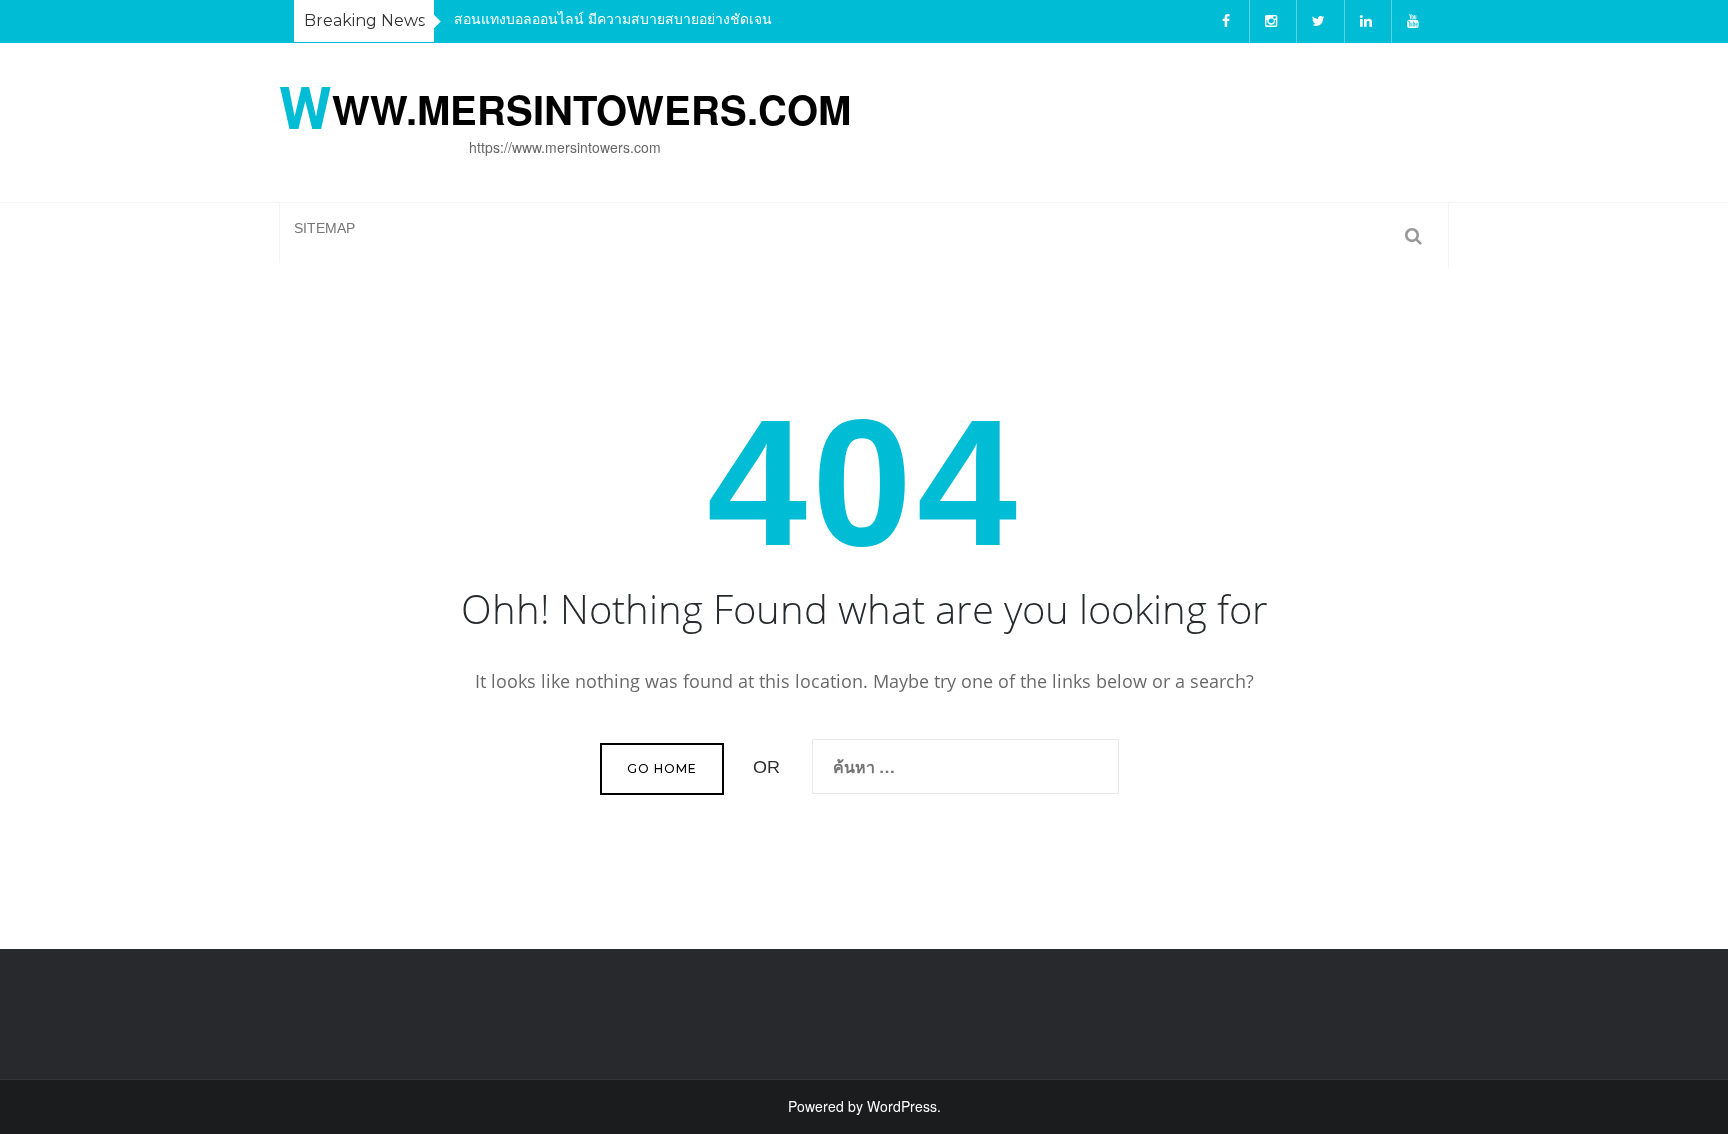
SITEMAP (324, 228)
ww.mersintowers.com (565, 105)
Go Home (662, 768)
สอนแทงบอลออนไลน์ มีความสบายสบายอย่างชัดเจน (613, 18)
